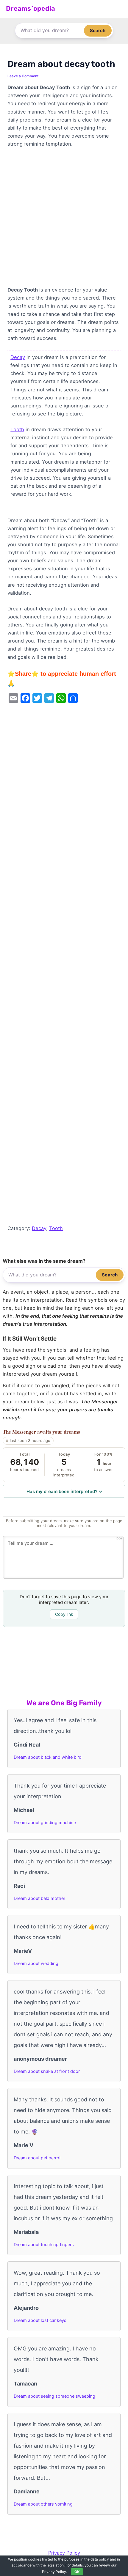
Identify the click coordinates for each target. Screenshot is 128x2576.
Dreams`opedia (31, 8)
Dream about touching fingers (44, 2245)
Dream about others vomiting (43, 2504)
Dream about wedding (36, 1964)
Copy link (64, 1614)
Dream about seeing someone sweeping (54, 2396)
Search (98, 30)
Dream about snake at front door (47, 2071)
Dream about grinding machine (45, 1823)
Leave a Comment (23, 76)
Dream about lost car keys (40, 2320)
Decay (18, 357)
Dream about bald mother (39, 1898)
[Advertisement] (64, 220)
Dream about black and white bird (48, 1757)
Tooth (17, 429)
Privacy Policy (64, 2553)
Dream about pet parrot (37, 2158)
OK (77, 2572)
